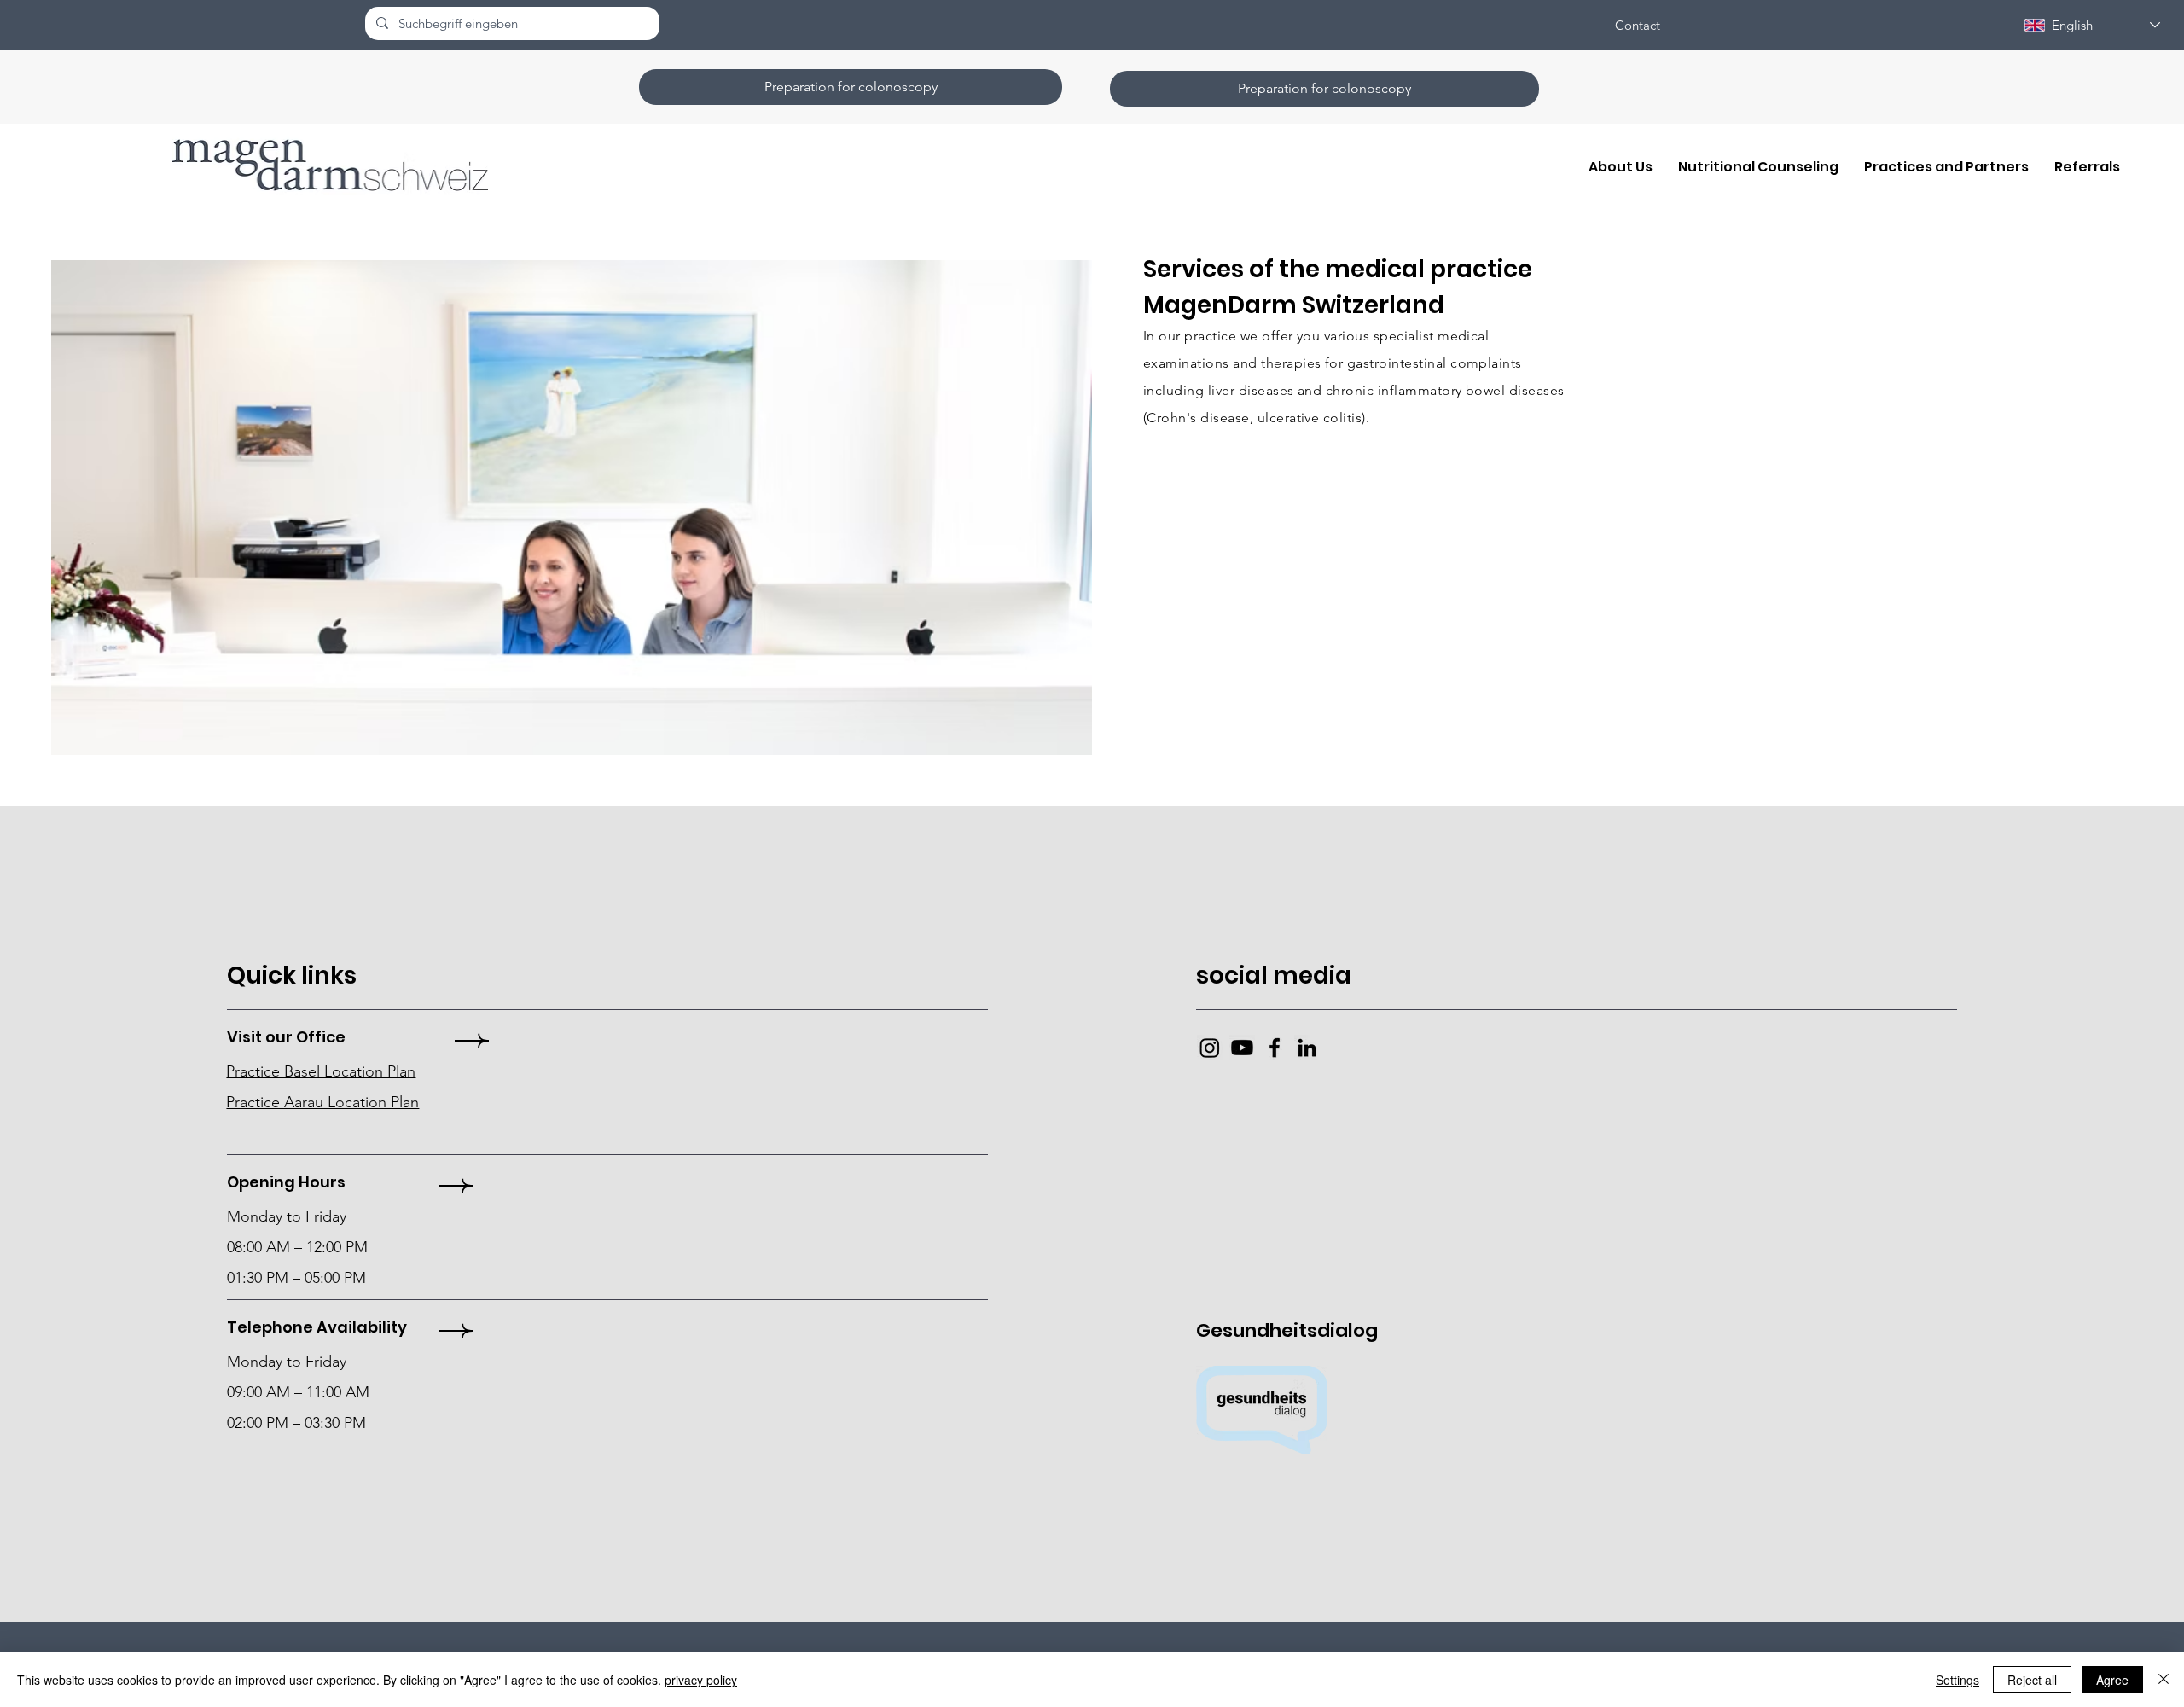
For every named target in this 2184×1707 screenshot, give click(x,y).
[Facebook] (1275, 1048)
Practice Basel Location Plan (321, 1071)
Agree (2112, 1680)
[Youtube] (1242, 1048)
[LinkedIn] (1307, 1048)
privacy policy (701, 1680)
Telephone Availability (317, 1327)
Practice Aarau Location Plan (322, 1102)
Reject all (2032, 1680)
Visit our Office (286, 1037)
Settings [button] (1957, 1680)
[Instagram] (1210, 1048)
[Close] (2164, 1680)
